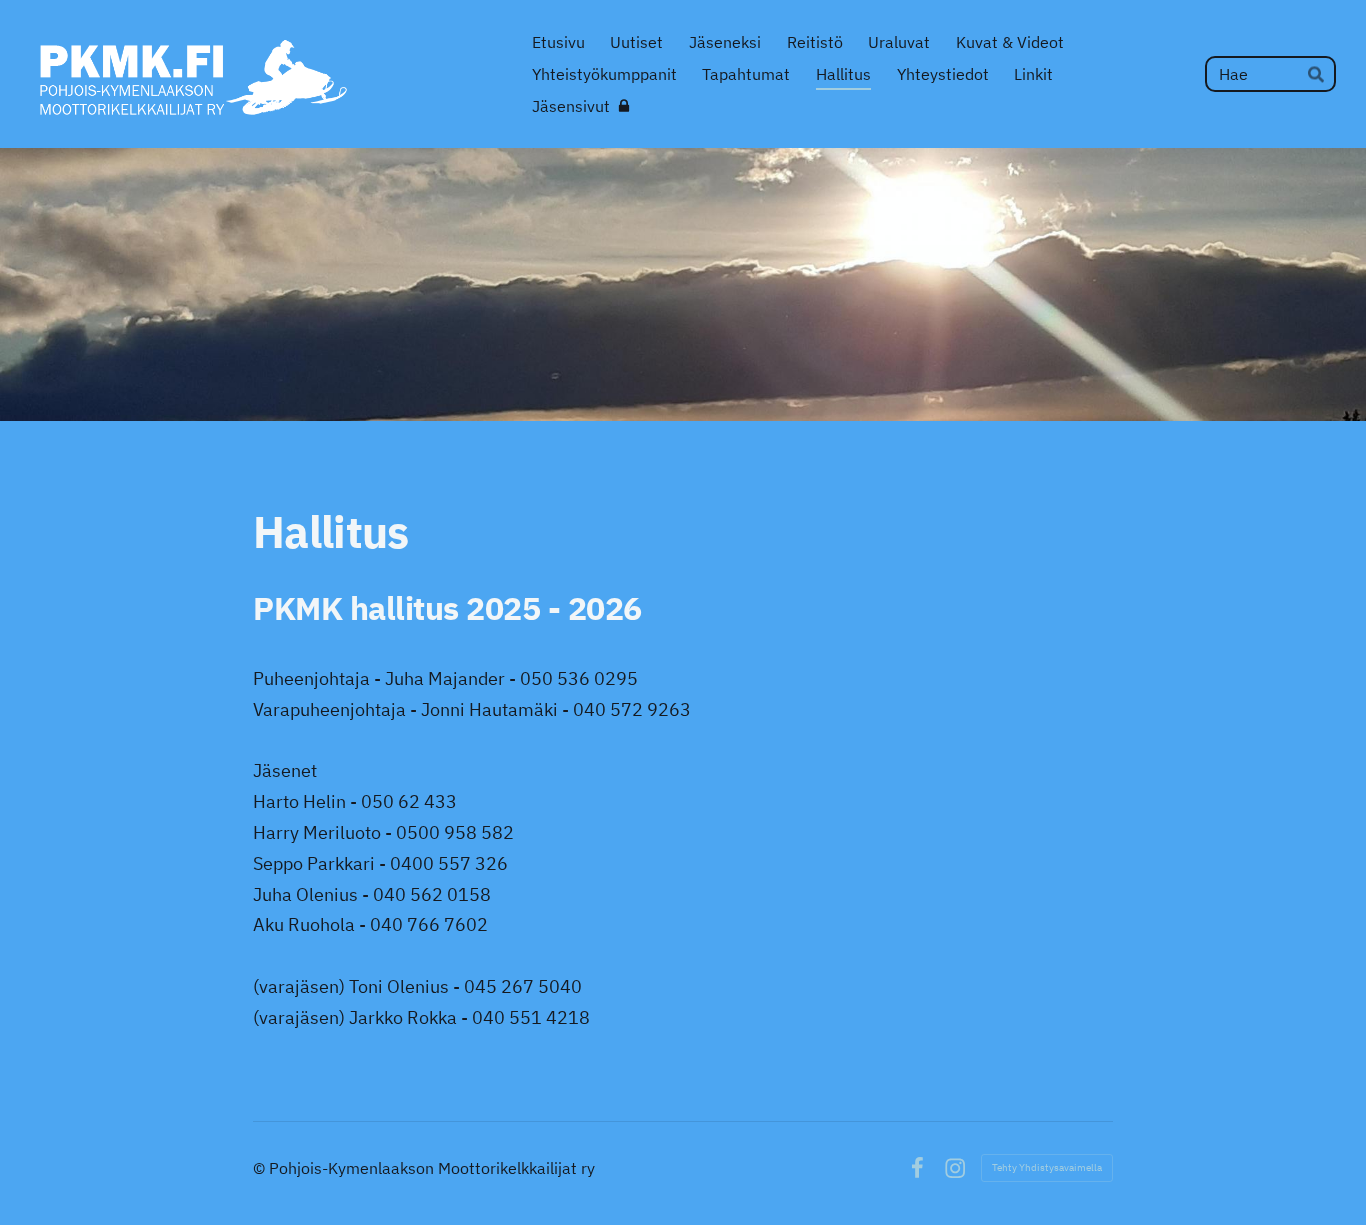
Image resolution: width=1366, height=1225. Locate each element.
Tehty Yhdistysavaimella (1047, 1167)
